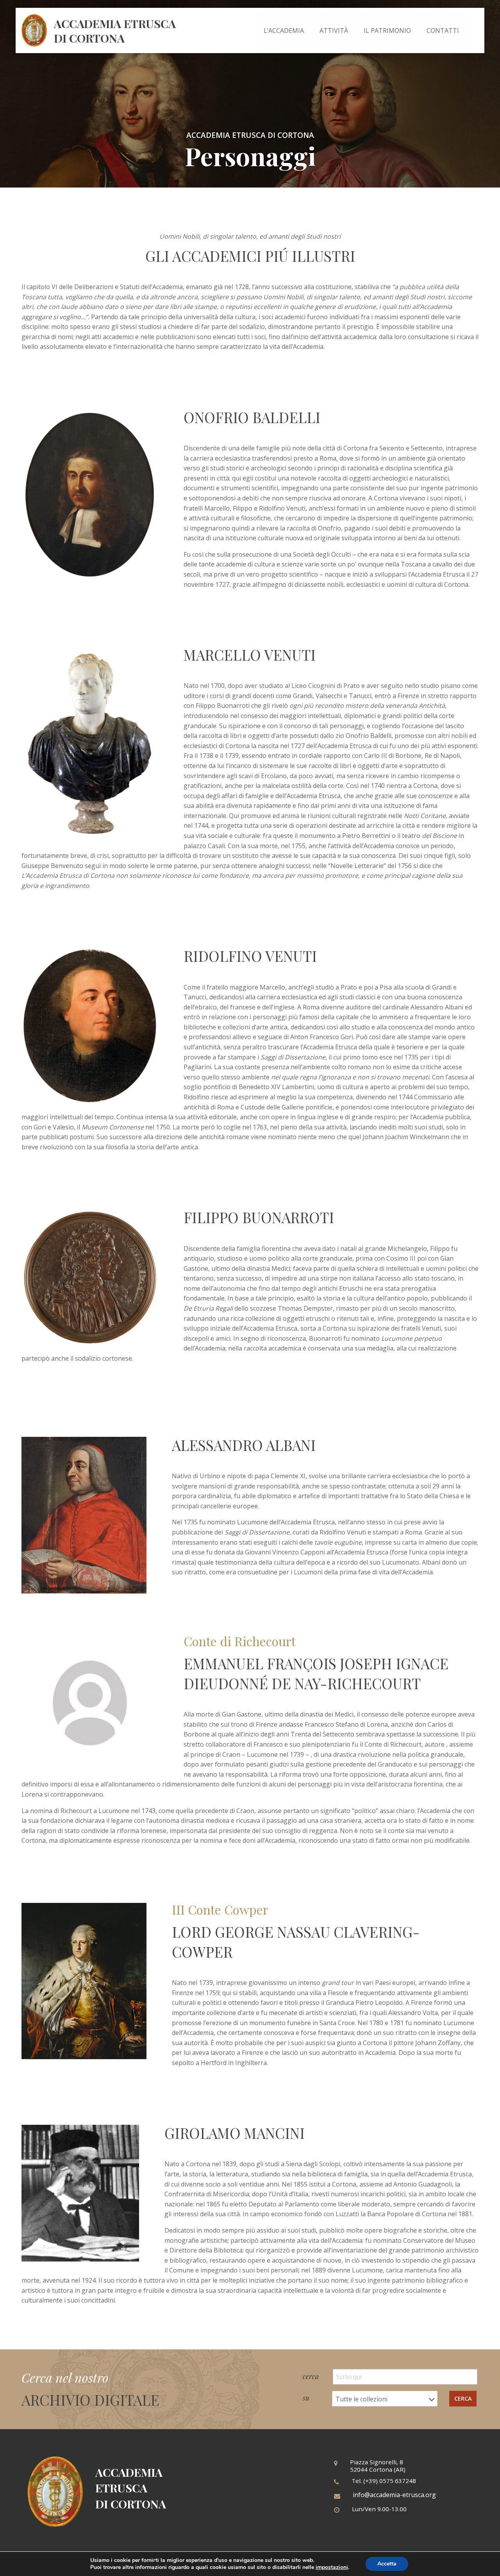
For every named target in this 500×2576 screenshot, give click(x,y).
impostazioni (332, 2567)
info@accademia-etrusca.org (394, 2495)
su (307, 2398)
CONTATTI (443, 30)
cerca (312, 2376)
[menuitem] (284, 30)
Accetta (387, 2564)
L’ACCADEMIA (284, 30)
